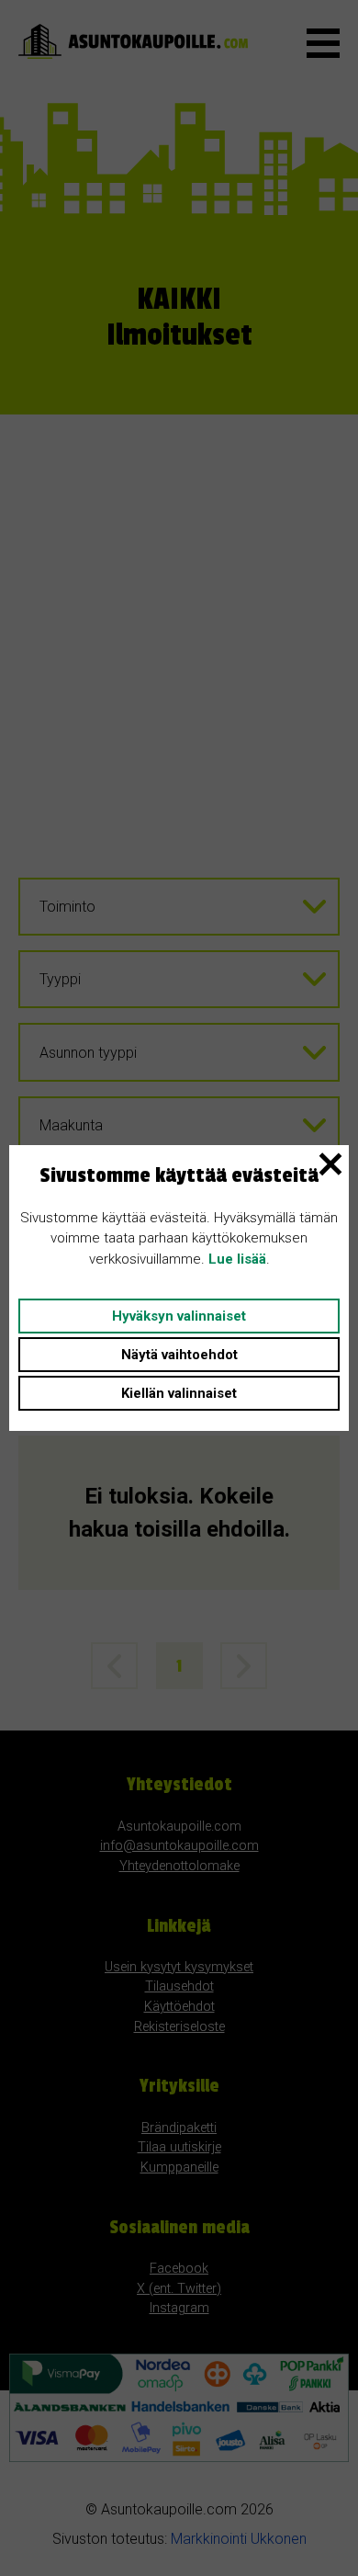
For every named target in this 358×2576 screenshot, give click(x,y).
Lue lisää (237, 1259)
